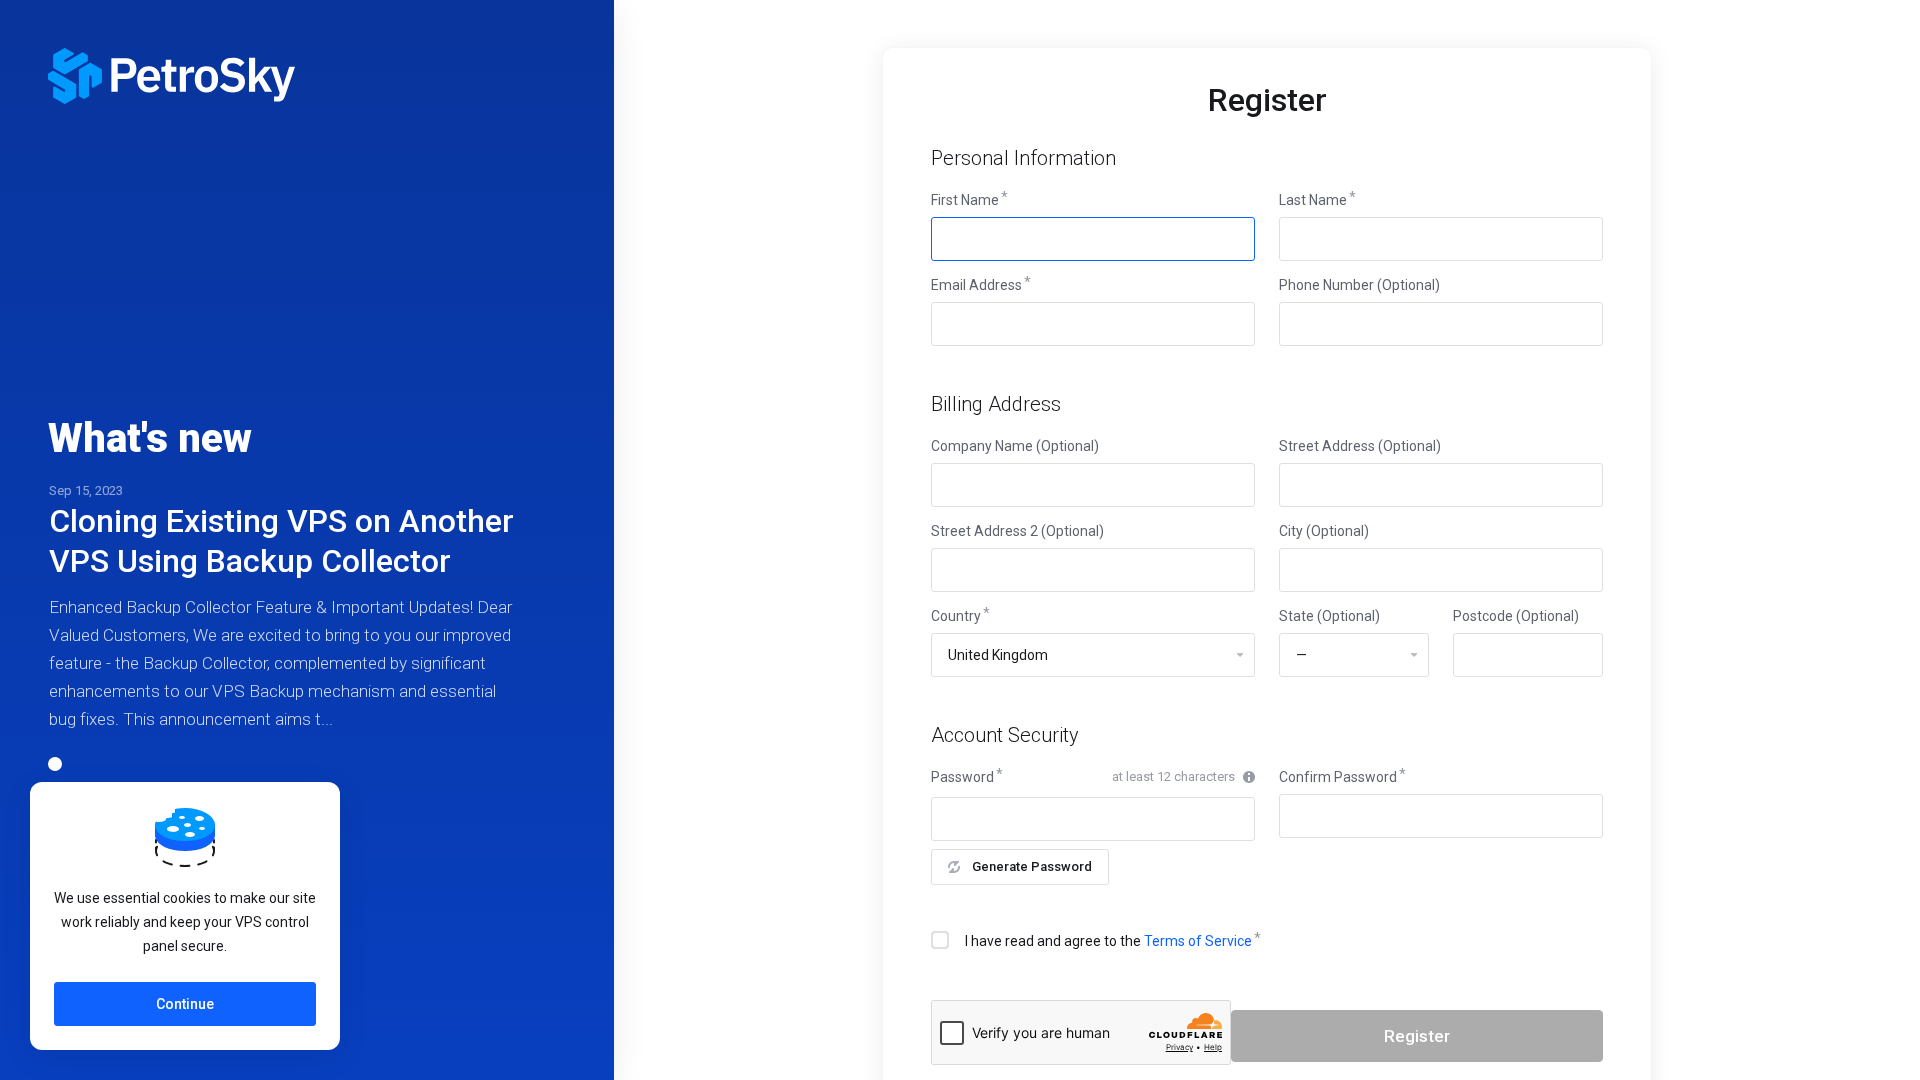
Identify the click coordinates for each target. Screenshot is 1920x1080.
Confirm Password (1338, 777)
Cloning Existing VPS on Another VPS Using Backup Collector (281, 541)
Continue (185, 1004)
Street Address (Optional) (1360, 446)
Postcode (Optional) (1516, 616)
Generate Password (1032, 866)
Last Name (1313, 200)
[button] (55, 764)
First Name (965, 200)
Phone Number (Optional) (1359, 285)
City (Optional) (1324, 531)
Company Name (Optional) (1015, 446)
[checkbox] (940, 940)
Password (962, 777)
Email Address (976, 285)
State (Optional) (1329, 616)
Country (956, 616)
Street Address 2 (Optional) (1017, 531)
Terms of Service (1198, 941)
